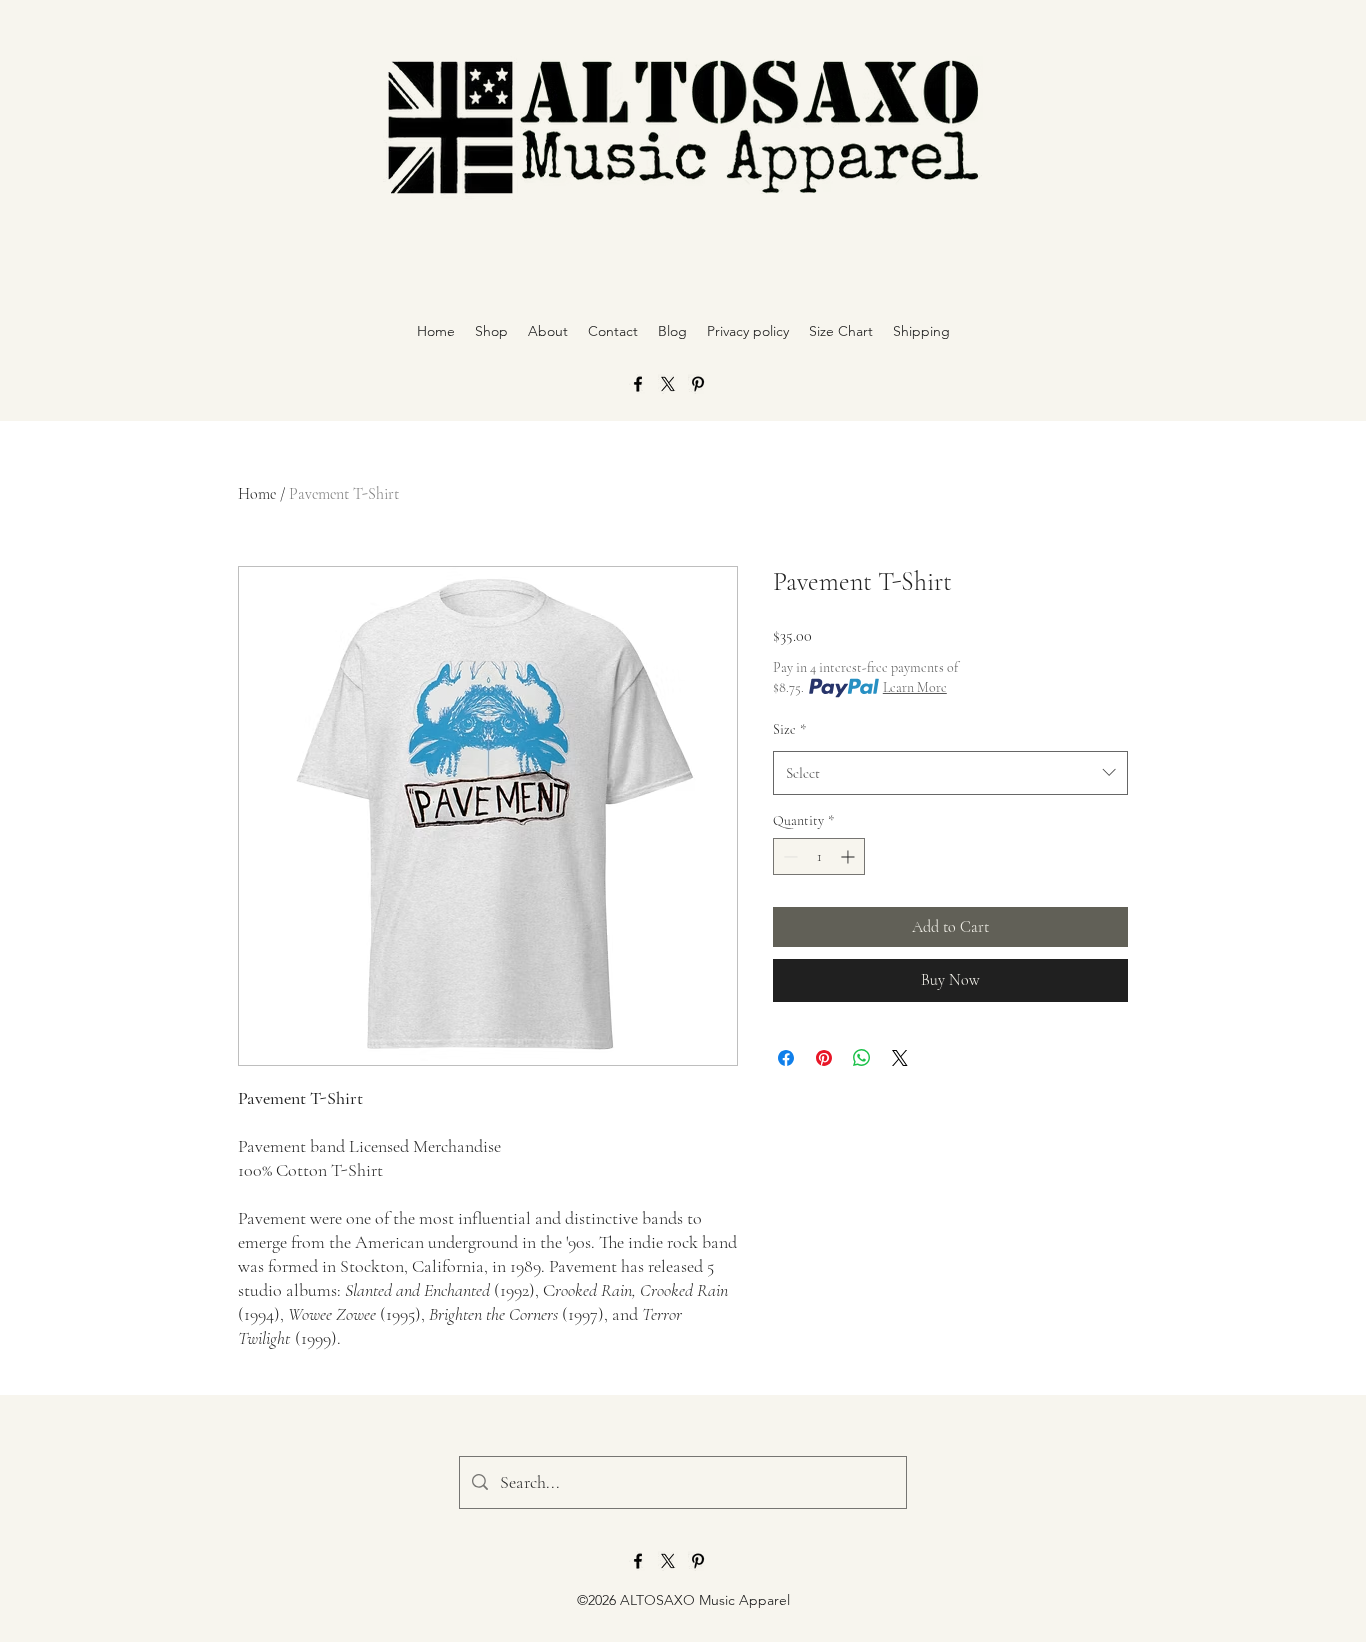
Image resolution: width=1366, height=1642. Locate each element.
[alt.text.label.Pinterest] (698, 384)
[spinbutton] (819, 856)
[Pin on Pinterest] (824, 1058)
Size (789, 729)
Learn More (915, 687)
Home (257, 494)
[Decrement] (788, 856)
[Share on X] (900, 1058)
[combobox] (950, 773)
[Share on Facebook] (786, 1058)
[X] (668, 384)
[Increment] (849, 856)
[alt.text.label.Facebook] (638, 384)
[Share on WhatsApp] (862, 1058)
